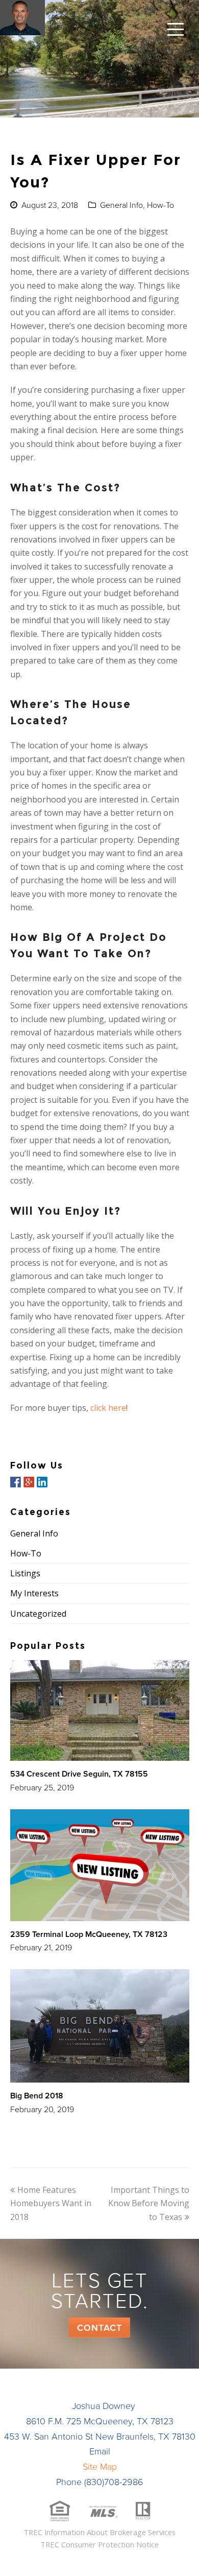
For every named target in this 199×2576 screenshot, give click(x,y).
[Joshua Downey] (22, 18)
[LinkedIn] (42, 1482)
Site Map (100, 2467)
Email (100, 2451)
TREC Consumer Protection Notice (99, 2544)
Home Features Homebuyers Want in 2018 (51, 2203)
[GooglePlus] (29, 1482)
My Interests (34, 1593)
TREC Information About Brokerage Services (99, 2532)
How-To (160, 205)
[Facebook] (16, 1482)
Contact (99, 2328)
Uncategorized (38, 1614)
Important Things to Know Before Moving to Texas (149, 2203)
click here (108, 1408)
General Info (121, 205)
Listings (25, 1573)
